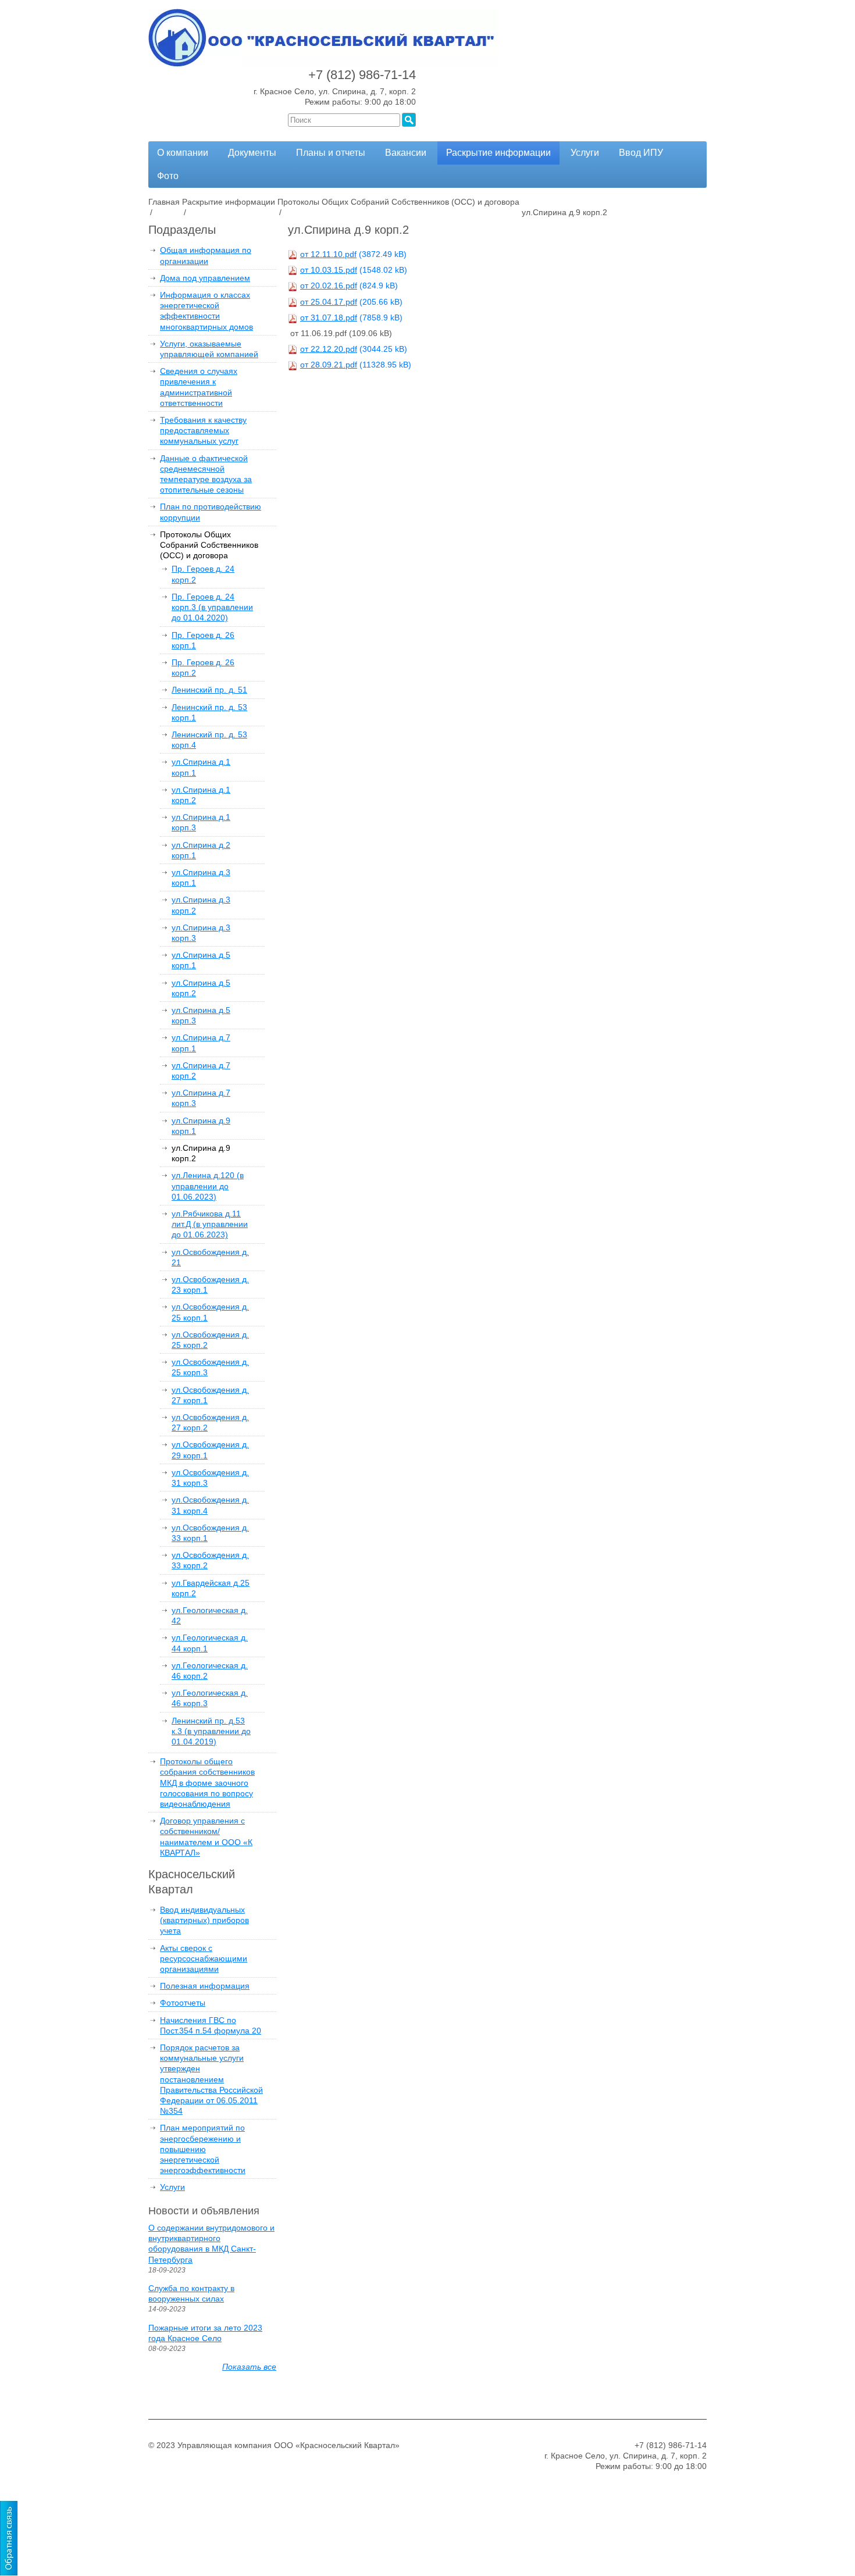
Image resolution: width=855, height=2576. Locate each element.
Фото (168, 176)
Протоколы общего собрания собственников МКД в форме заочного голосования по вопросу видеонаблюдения (207, 1783)
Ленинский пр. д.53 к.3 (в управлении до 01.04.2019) (211, 1731)
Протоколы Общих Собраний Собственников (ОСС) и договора (209, 545)
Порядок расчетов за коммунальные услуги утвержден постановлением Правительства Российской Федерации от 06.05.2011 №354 (211, 2079)
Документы (252, 153)
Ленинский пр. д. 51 (209, 690)
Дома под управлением (205, 278)
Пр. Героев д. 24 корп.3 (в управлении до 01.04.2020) (212, 607)
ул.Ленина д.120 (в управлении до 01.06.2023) (208, 1186)
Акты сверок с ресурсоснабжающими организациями (204, 1958)
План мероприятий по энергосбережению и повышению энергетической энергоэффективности (203, 2149)
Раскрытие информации (498, 153)
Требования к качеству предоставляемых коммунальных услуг (203, 430)
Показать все (249, 2367)
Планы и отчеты (331, 153)
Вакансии (406, 153)
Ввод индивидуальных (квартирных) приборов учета (204, 1920)
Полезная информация (205, 1986)
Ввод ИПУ (641, 153)
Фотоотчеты (183, 2003)
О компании (183, 153)
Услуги (585, 153)
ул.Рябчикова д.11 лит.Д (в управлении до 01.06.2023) (210, 1224)
